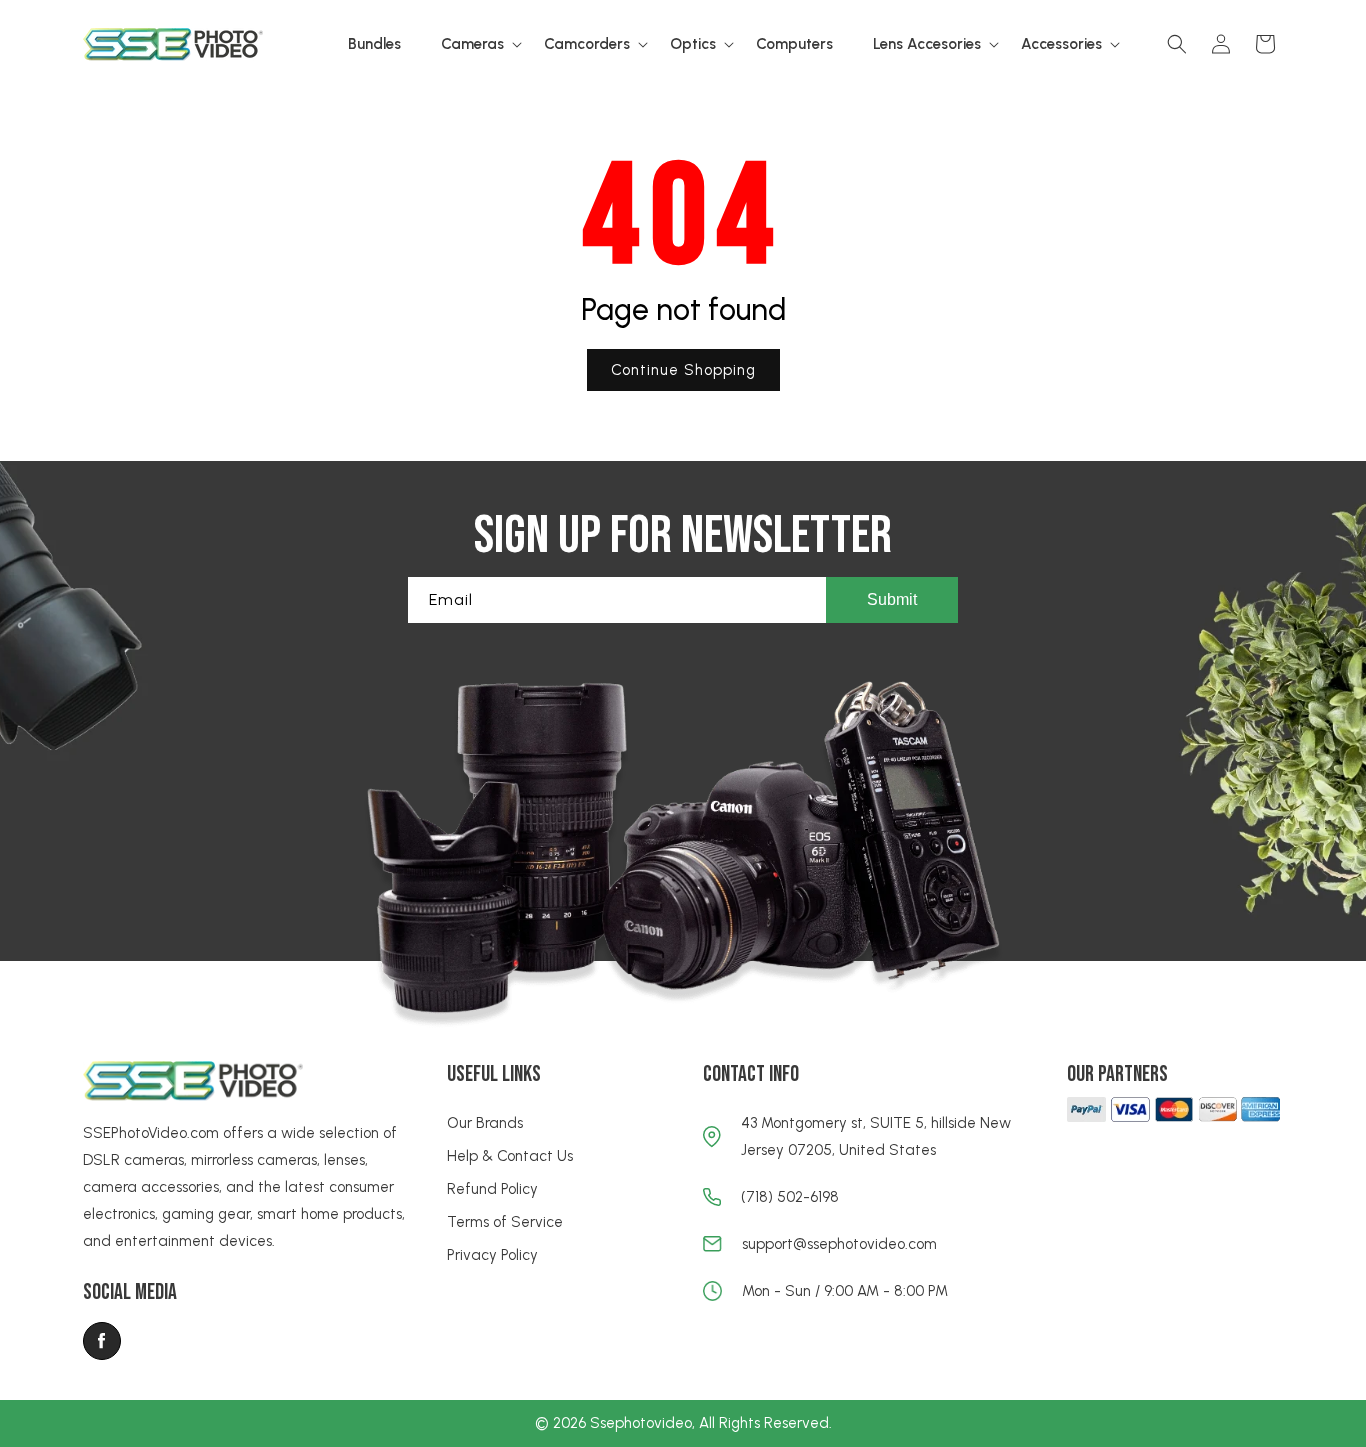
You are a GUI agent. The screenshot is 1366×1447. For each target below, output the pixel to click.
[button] (472, 45)
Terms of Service (505, 1222)
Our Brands (485, 1123)
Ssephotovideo (641, 1423)
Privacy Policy (492, 1255)
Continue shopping (683, 370)
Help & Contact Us (510, 1156)
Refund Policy (492, 1189)
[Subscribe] (892, 600)
